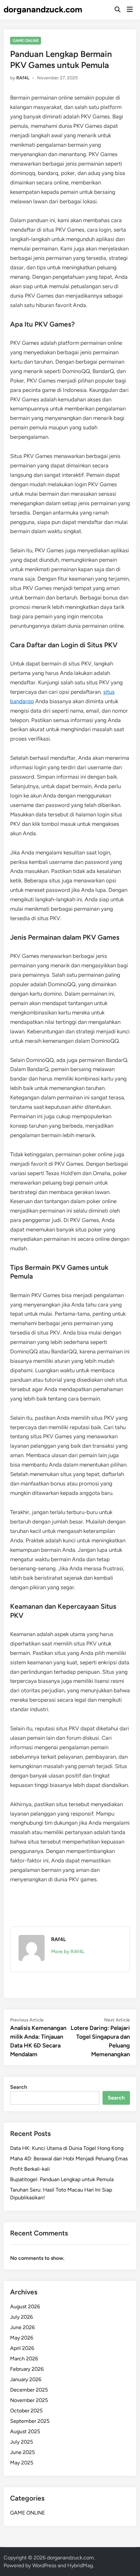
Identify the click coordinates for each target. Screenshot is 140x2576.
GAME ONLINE (26, 41)
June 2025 (22, 2452)
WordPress (44, 2565)
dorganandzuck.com (43, 9)
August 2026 (25, 2307)
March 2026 (24, 2359)
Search (19, 2087)
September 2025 (30, 2421)
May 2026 (22, 2338)
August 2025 (25, 2431)
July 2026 (21, 2317)
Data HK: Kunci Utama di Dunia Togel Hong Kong (67, 2148)
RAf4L (23, 78)
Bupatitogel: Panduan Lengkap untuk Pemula (62, 2179)
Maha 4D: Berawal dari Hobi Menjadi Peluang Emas (69, 2159)
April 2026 (22, 2348)
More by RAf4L (68, 1952)
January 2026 (26, 2379)
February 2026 (27, 2369)
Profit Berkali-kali (30, 2169)
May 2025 (22, 2463)
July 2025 (21, 2442)
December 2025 (29, 2390)
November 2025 (29, 2400)
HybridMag (80, 2565)
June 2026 (22, 2327)
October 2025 (26, 2411)
